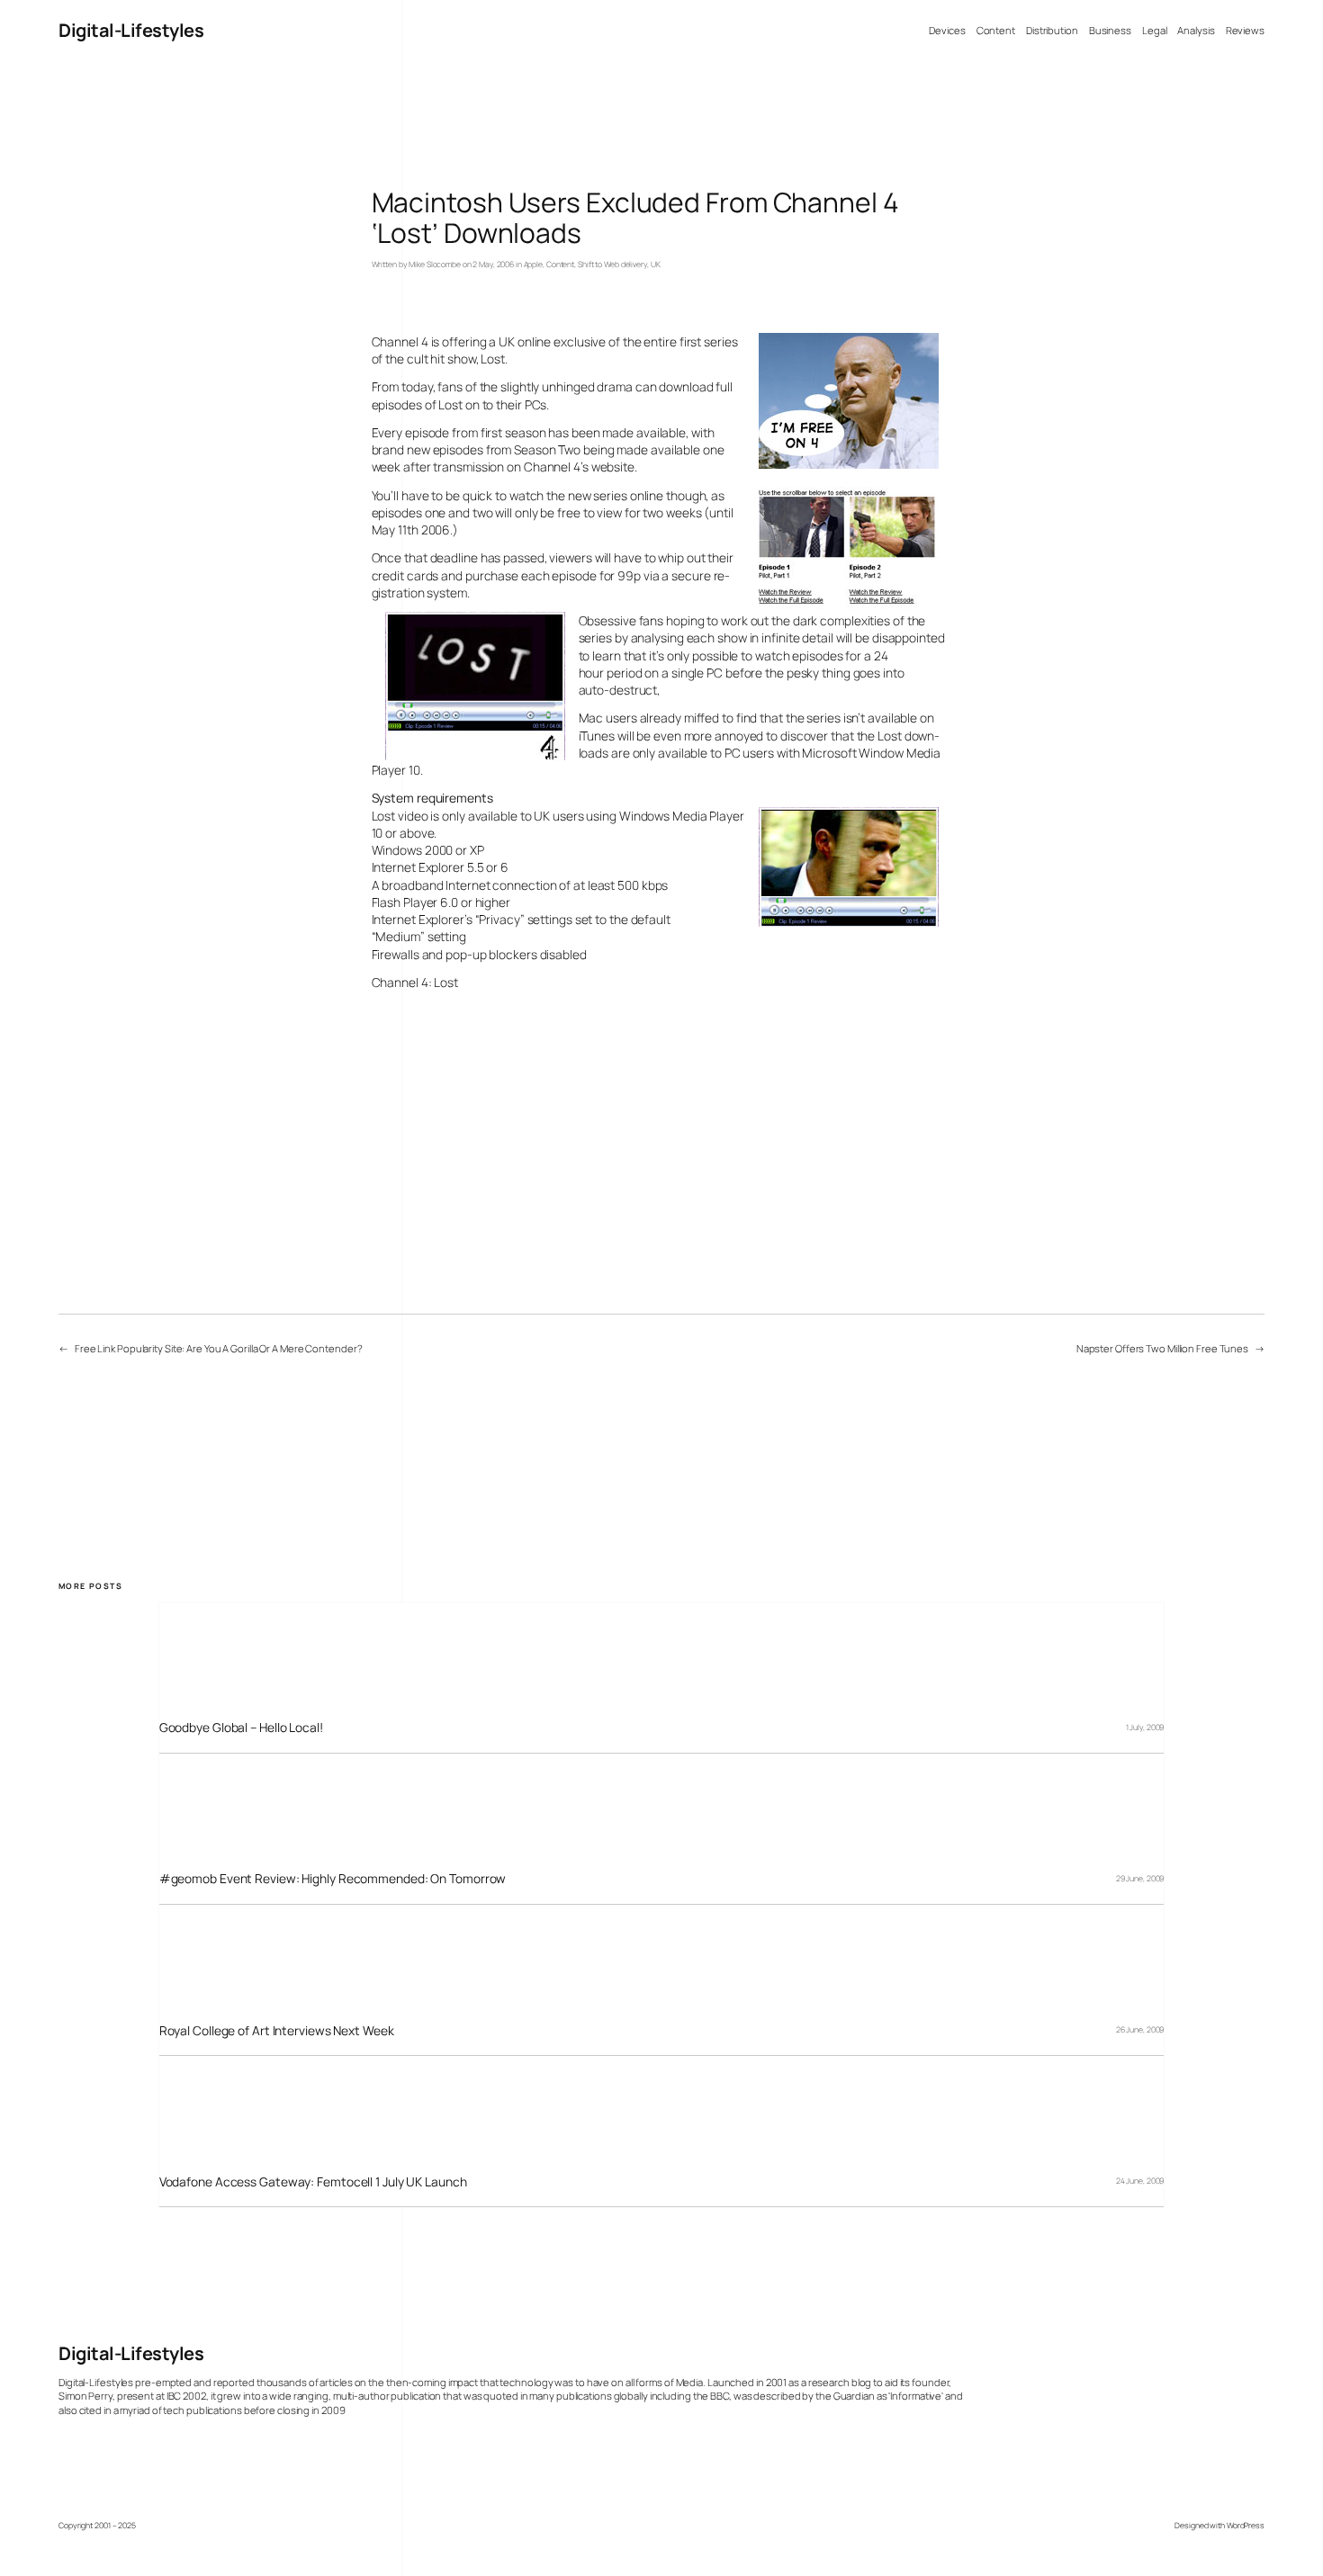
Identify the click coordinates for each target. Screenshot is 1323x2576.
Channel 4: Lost (415, 982)
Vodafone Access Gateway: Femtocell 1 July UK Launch (313, 2181)
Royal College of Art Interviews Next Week (277, 2030)
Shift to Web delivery (612, 265)
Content (560, 265)
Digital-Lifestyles (131, 30)
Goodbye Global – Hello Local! (241, 1727)
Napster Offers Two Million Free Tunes (1162, 1348)
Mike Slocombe (435, 265)
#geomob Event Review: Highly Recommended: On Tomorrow (333, 1878)
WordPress (1246, 2526)
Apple (534, 265)
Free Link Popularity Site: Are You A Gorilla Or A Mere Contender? (219, 1348)
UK (656, 265)
